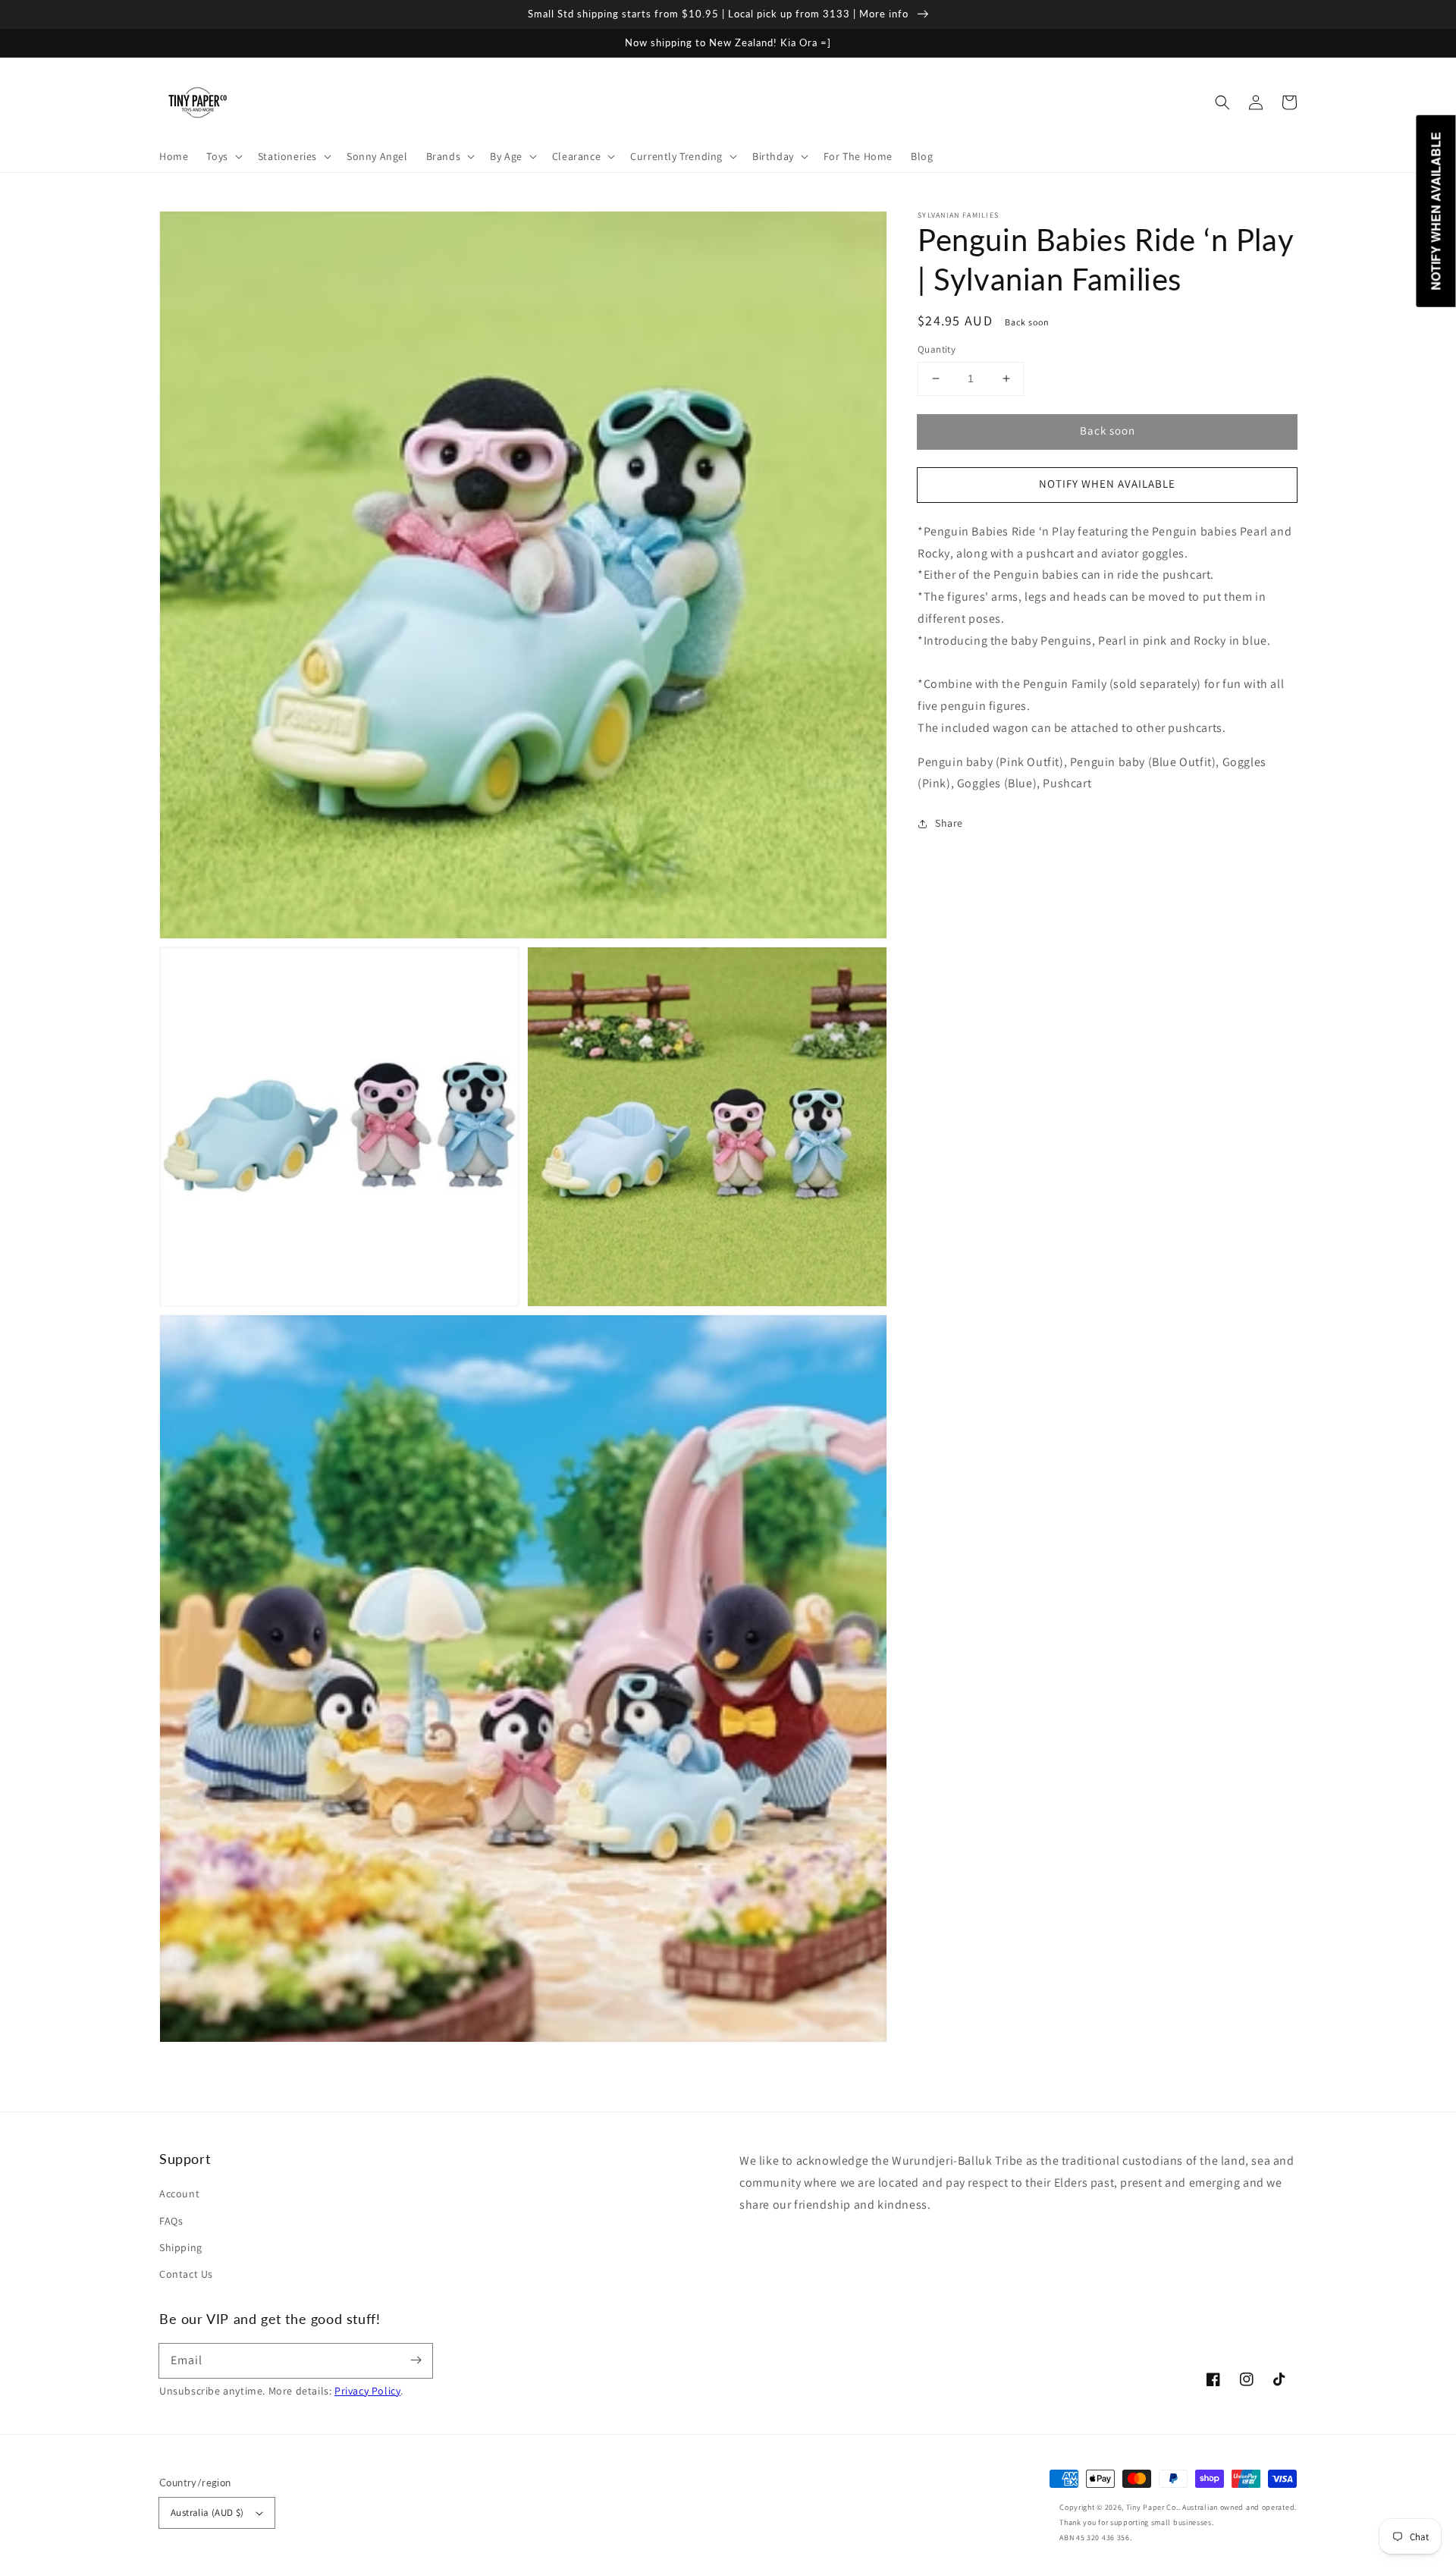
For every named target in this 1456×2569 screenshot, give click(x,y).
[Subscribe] (416, 2360)
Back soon (1108, 430)
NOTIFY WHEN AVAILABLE (1107, 484)
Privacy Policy (367, 2391)
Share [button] (949, 824)
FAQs (171, 2221)
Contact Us (186, 2274)
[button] (1222, 102)
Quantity (937, 349)
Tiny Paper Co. (1152, 2507)
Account (179, 2194)
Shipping (181, 2247)
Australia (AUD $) (207, 2512)
